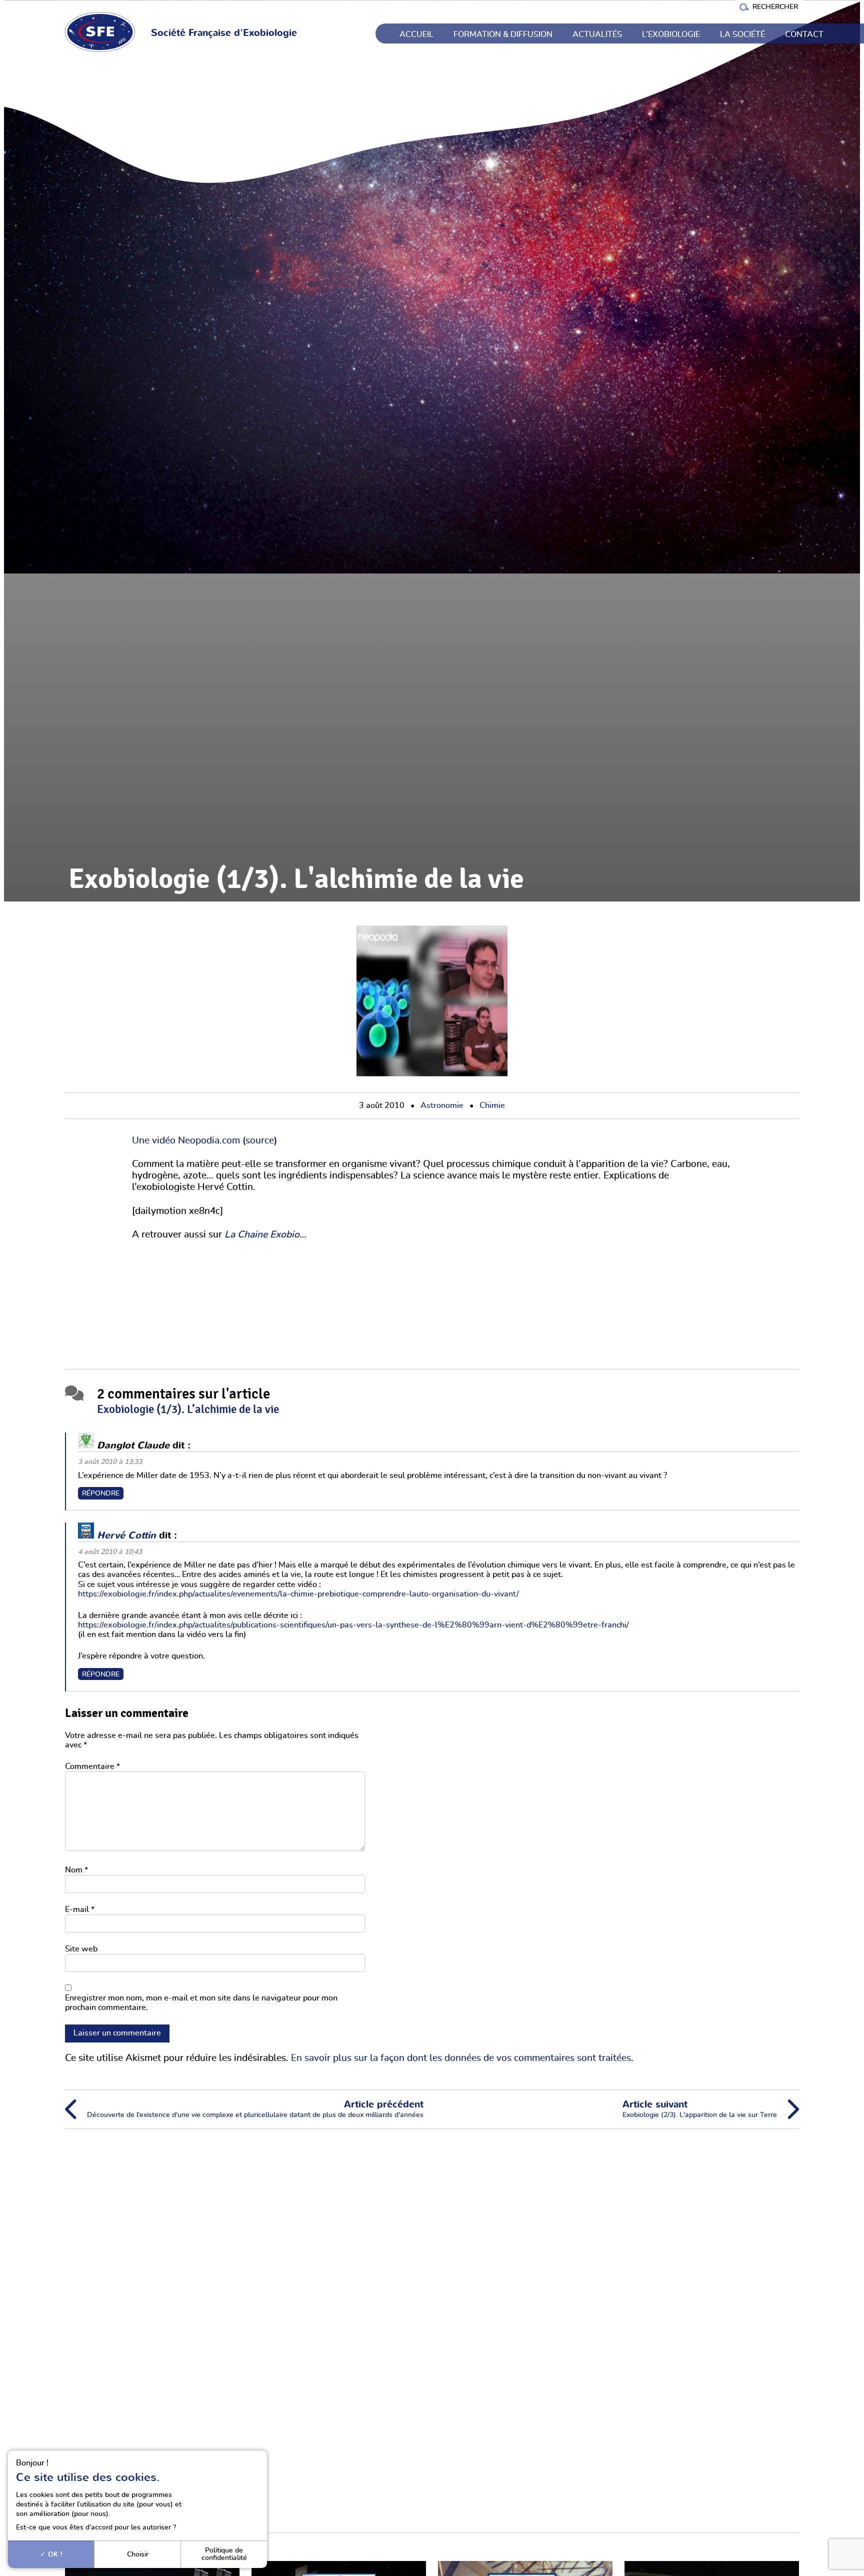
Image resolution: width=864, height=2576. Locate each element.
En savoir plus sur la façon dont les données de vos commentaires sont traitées (461, 2058)
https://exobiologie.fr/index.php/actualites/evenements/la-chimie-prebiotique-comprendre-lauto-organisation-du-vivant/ (298, 1594)
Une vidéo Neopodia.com (186, 1141)
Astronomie (442, 1105)
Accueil (416, 34)
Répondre (101, 1493)
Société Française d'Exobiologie (224, 33)
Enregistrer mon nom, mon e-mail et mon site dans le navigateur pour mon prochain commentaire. (201, 2003)
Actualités (597, 34)
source (260, 1141)
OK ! (54, 2554)
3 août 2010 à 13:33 (110, 1462)
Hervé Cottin (126, 1535)
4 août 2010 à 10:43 (110, 1552)
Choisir (138, 2554)
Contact (804, 34)
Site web (81, 1949)
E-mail (80, 1909)
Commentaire (92, 1766)
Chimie (492, 1105)
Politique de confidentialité (224, 2554)
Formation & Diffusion (503, 34)
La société (742, 34)
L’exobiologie (671, 34)
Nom (76, 1870)
